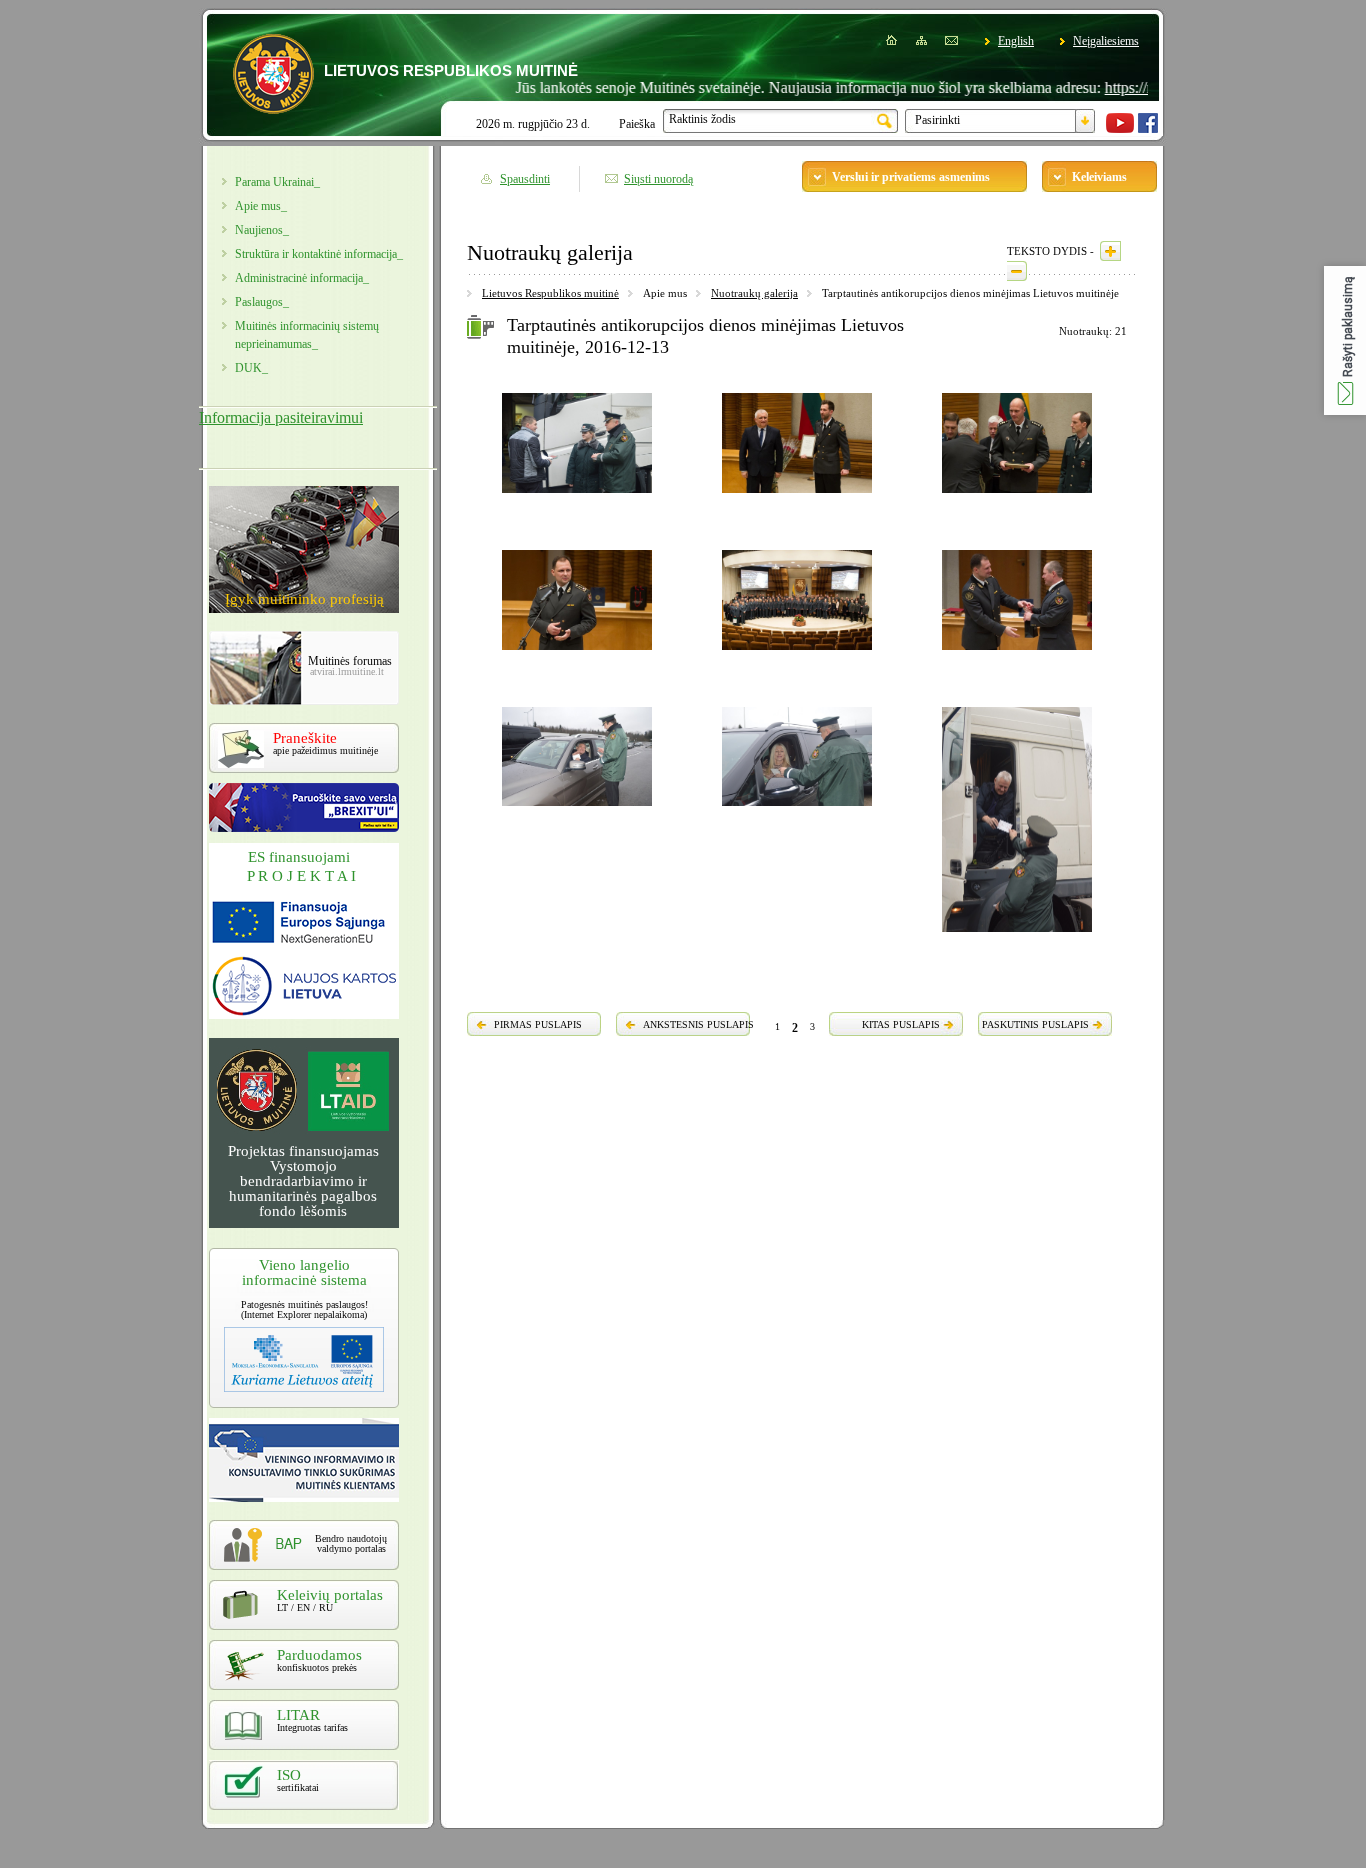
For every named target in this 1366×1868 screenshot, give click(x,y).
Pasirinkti (937, 120)
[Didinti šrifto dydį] (1110, 251)
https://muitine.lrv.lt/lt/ (1127, 87)
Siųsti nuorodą (658, 179)
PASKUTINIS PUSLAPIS (1035, 1024)
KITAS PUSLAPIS (901, 1024)
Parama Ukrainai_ (277, 182)
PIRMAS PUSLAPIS (538, 1024)
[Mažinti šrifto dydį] (1017, 271)
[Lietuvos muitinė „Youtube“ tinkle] (1120, 129)
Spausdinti (525, 179)
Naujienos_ (262, 230)
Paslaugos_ (262, 302)
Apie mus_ (261, 206)
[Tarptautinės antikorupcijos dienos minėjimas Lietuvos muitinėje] (577, 496)
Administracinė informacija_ (302, 278)
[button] (1345, 340)
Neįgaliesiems (1106, 41)
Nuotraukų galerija (754, 293)
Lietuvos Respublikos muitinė (550, 293)
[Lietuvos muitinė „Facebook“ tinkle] (1148, 129)
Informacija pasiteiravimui (281, 417)
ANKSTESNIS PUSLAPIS (698, 1024)
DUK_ (251, 368)
